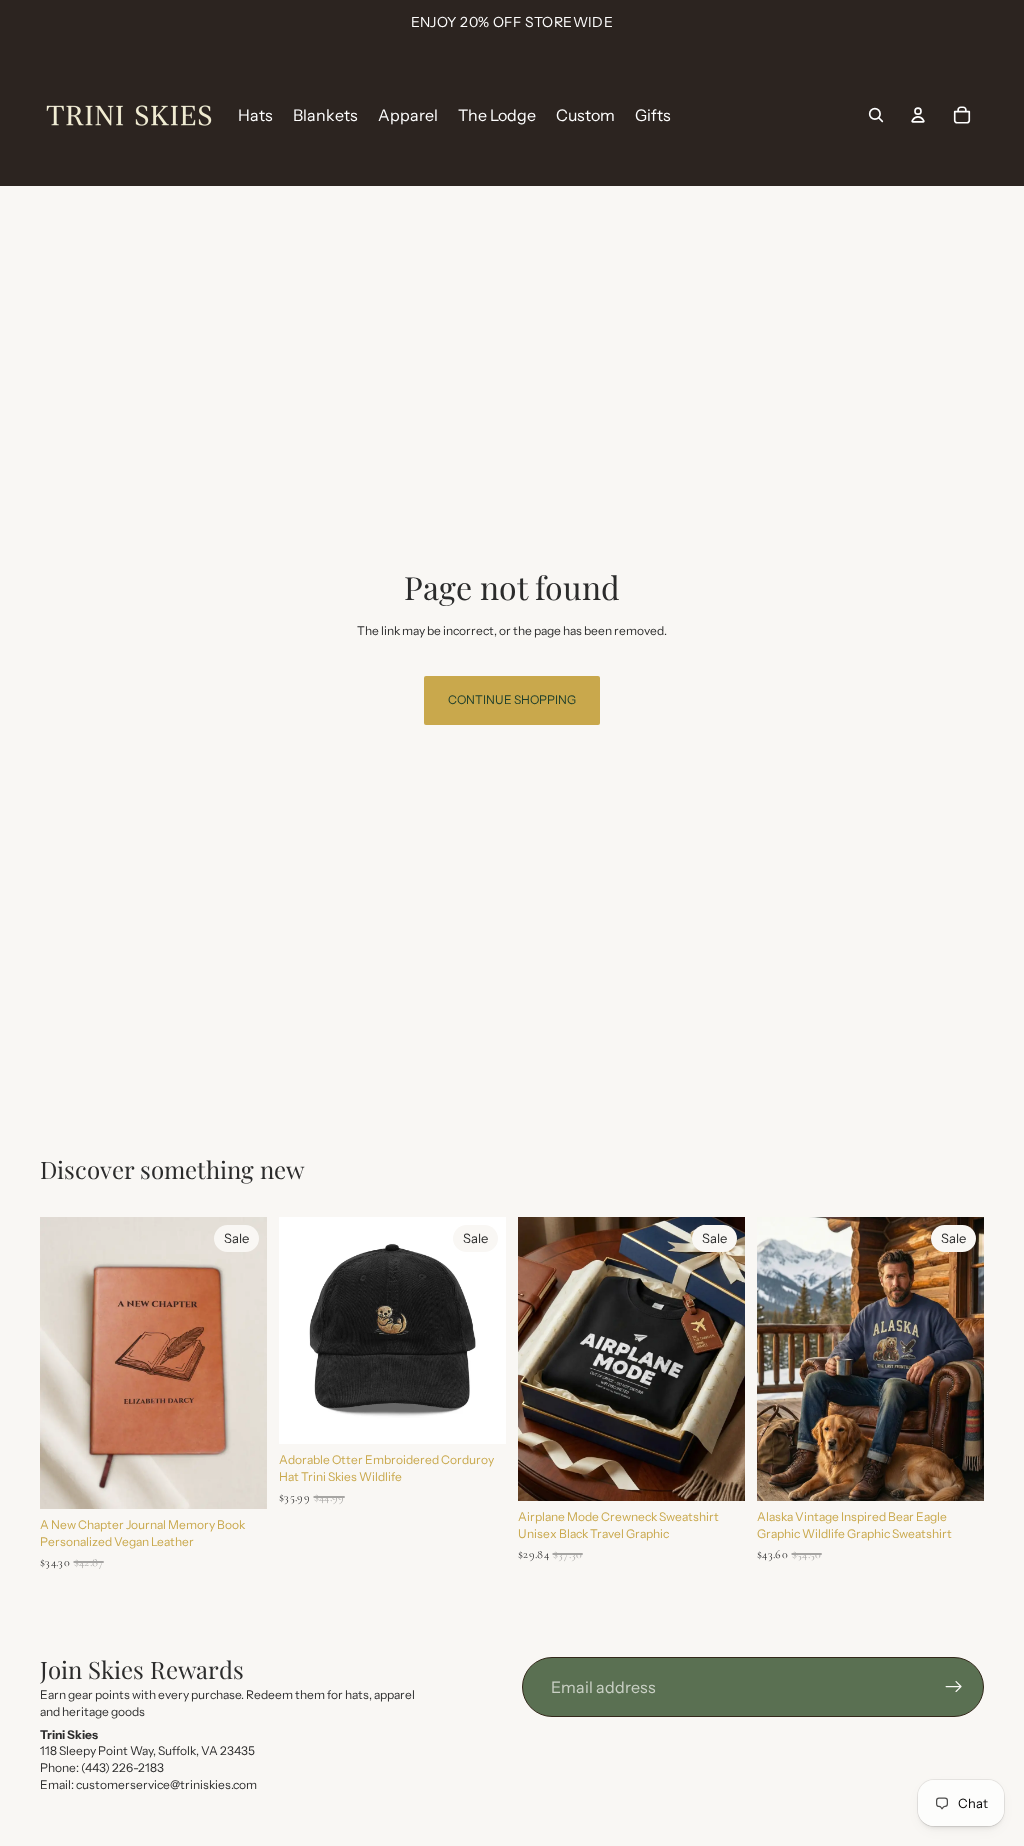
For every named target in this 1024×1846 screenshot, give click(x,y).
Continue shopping (512, 699)
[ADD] (236, 1478)
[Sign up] (954, 1687)
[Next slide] (245, 1363)
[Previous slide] (62, 1363)
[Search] (876, 115)
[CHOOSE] (475, 1414)
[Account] (918, 115)
